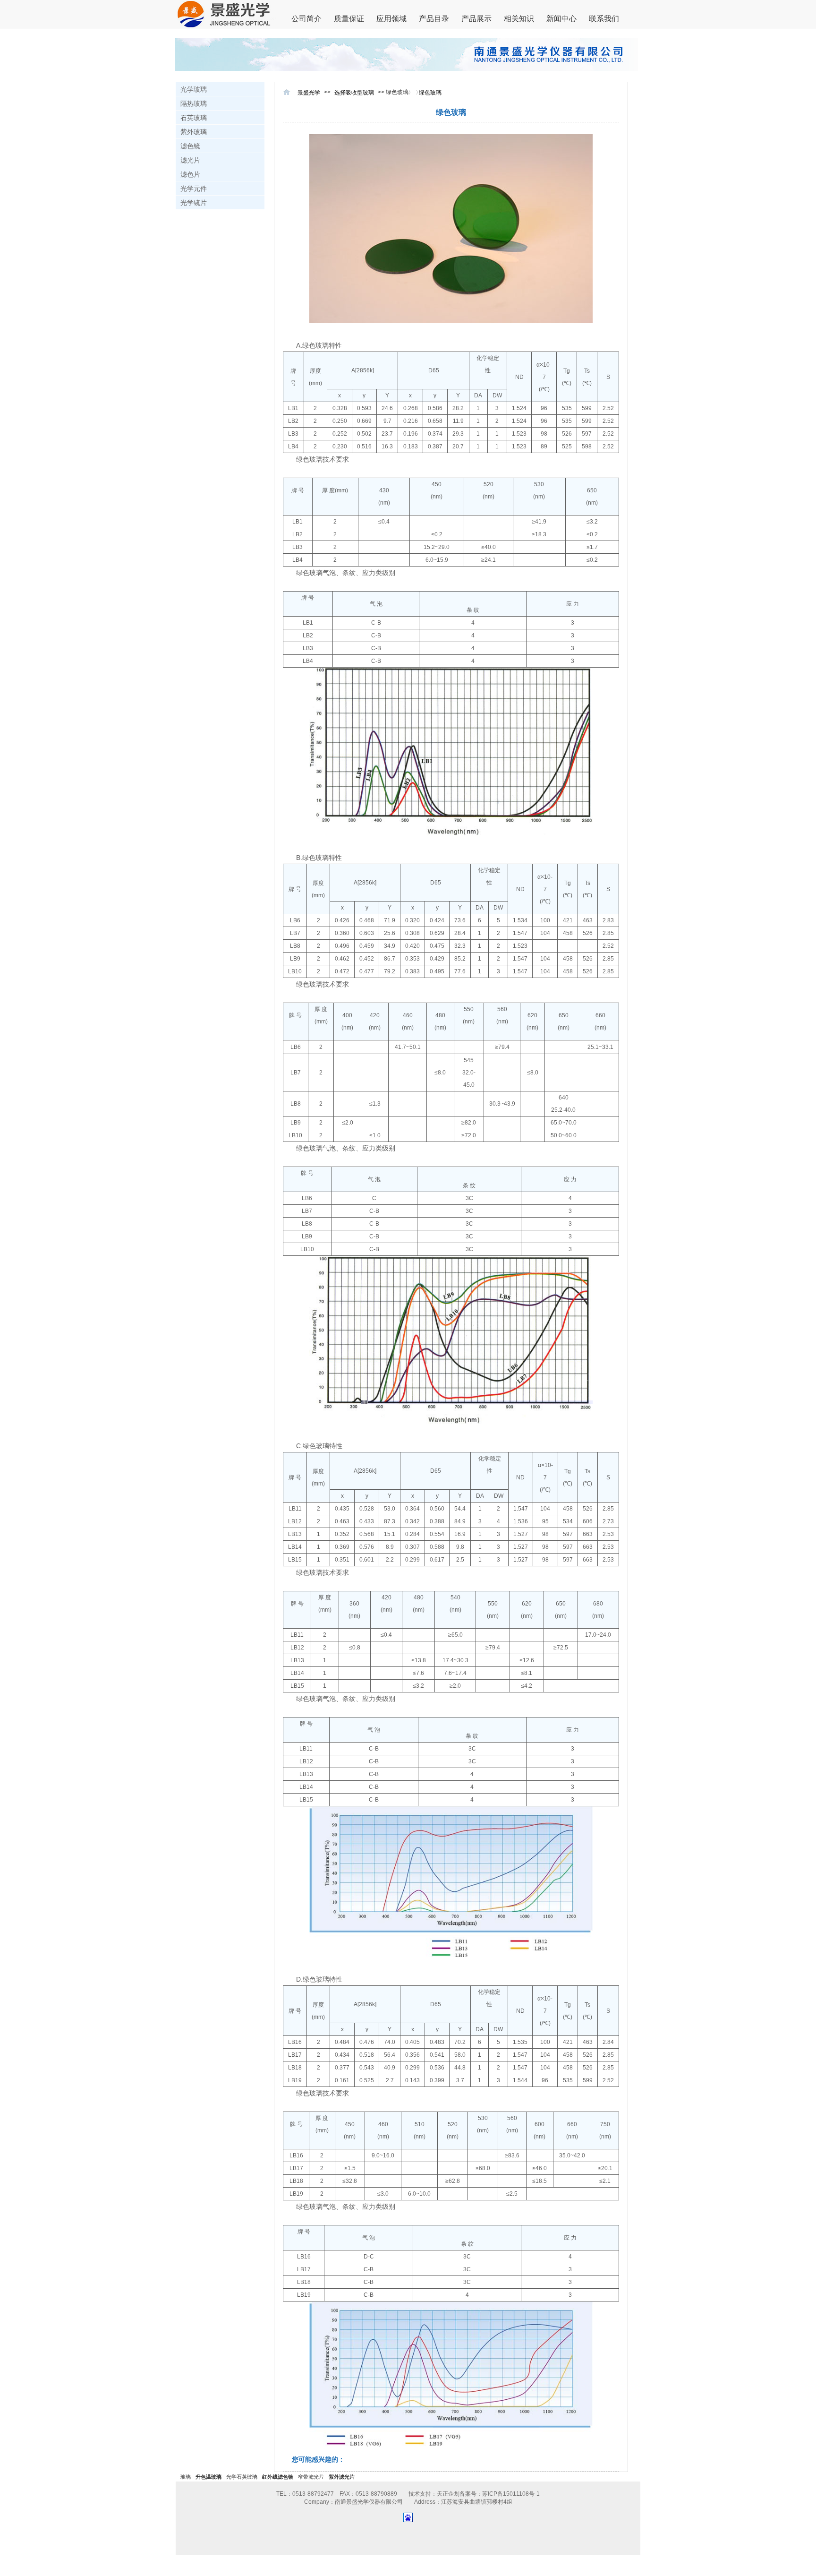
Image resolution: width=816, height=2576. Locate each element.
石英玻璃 (194, 118)
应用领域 (391, 19)
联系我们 (604, 19)
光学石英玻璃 (242, 2477)
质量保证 (349, 19)
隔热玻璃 (194, 103)
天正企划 (448, 2494)
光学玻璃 (194, 89)
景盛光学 (309, 93)
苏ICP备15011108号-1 (511, 2494)
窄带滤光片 (311, 2477)
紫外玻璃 (194, 132)
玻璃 (186, 2477)
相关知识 (519, 19)
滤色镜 (190, 146)
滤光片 (190, 160)
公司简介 (306, 19)
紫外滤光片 (342, 2477)
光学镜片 (194, 203)
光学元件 (194, 189)
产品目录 (434, 19)
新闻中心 (561, 19)
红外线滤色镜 (278, 2477)
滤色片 (190, 174)
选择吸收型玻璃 (354, 93)
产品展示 (476, 19)
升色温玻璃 (208, 2477)
